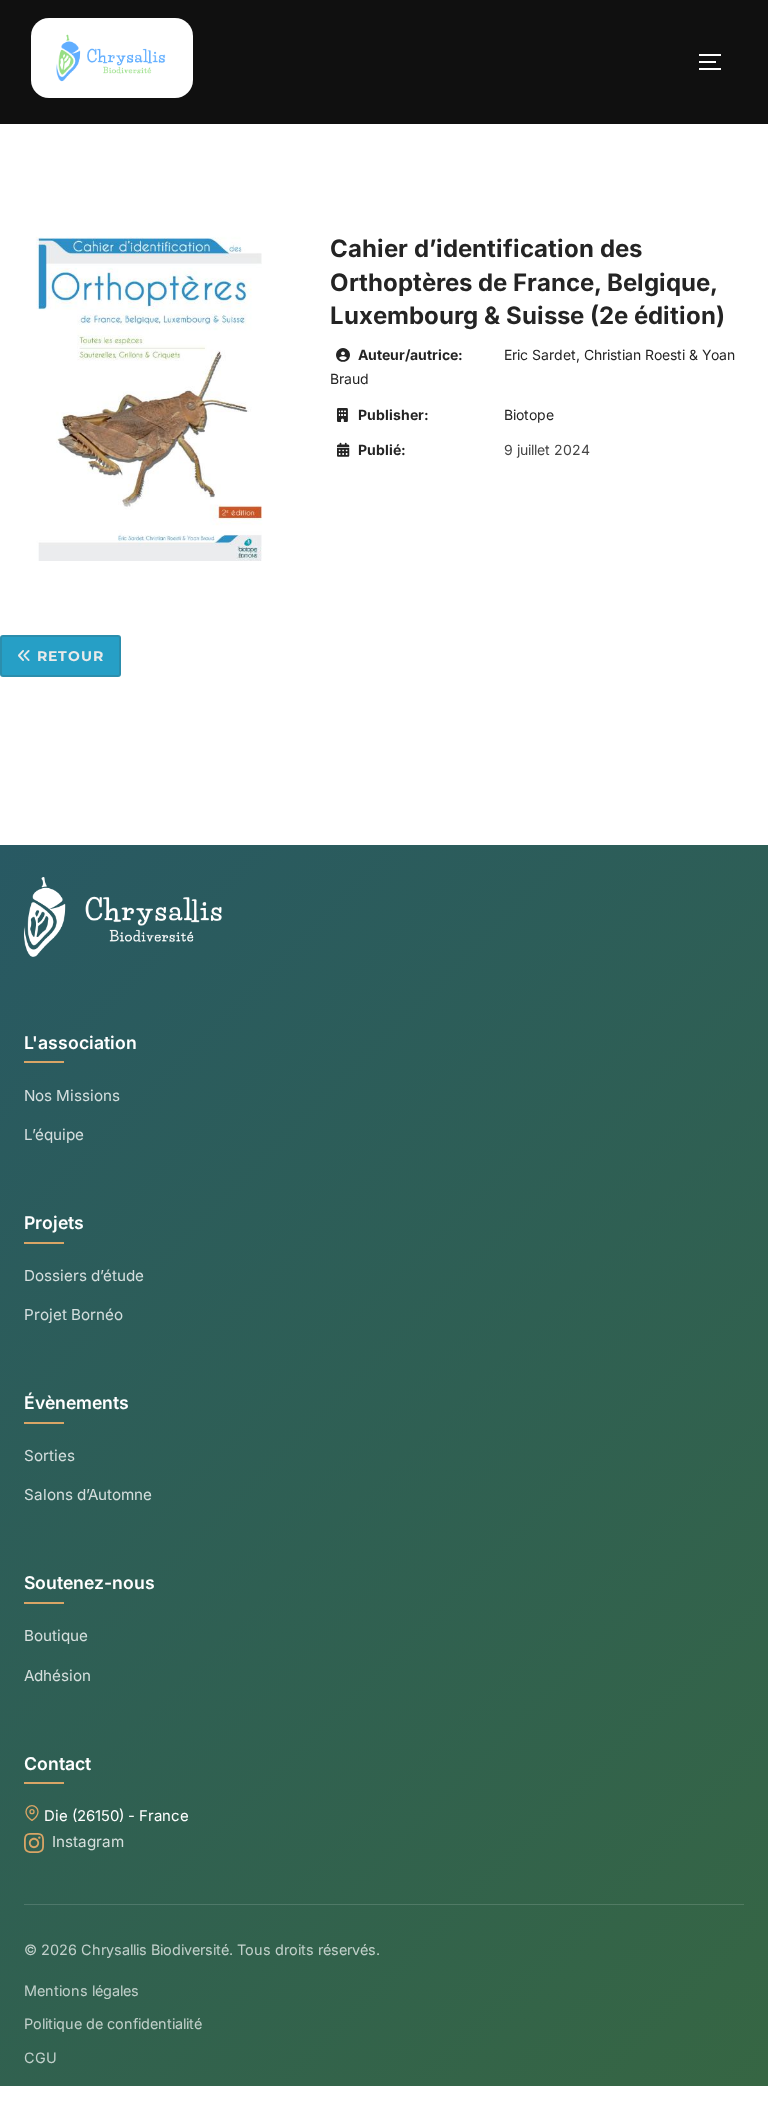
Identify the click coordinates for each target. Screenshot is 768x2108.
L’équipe (54, 1134)
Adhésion (57, 1675)
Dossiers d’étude (84, 1275)
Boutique (56, 1635)
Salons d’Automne (88, 1494)
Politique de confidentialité (113, 2023)
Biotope (529, 414)
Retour (68, 656)
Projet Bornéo (73, 1314)
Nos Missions (72, 1095)
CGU (40, 2057)
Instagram (88, 1841)
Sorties (49, 1455)
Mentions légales (81, 1990)
